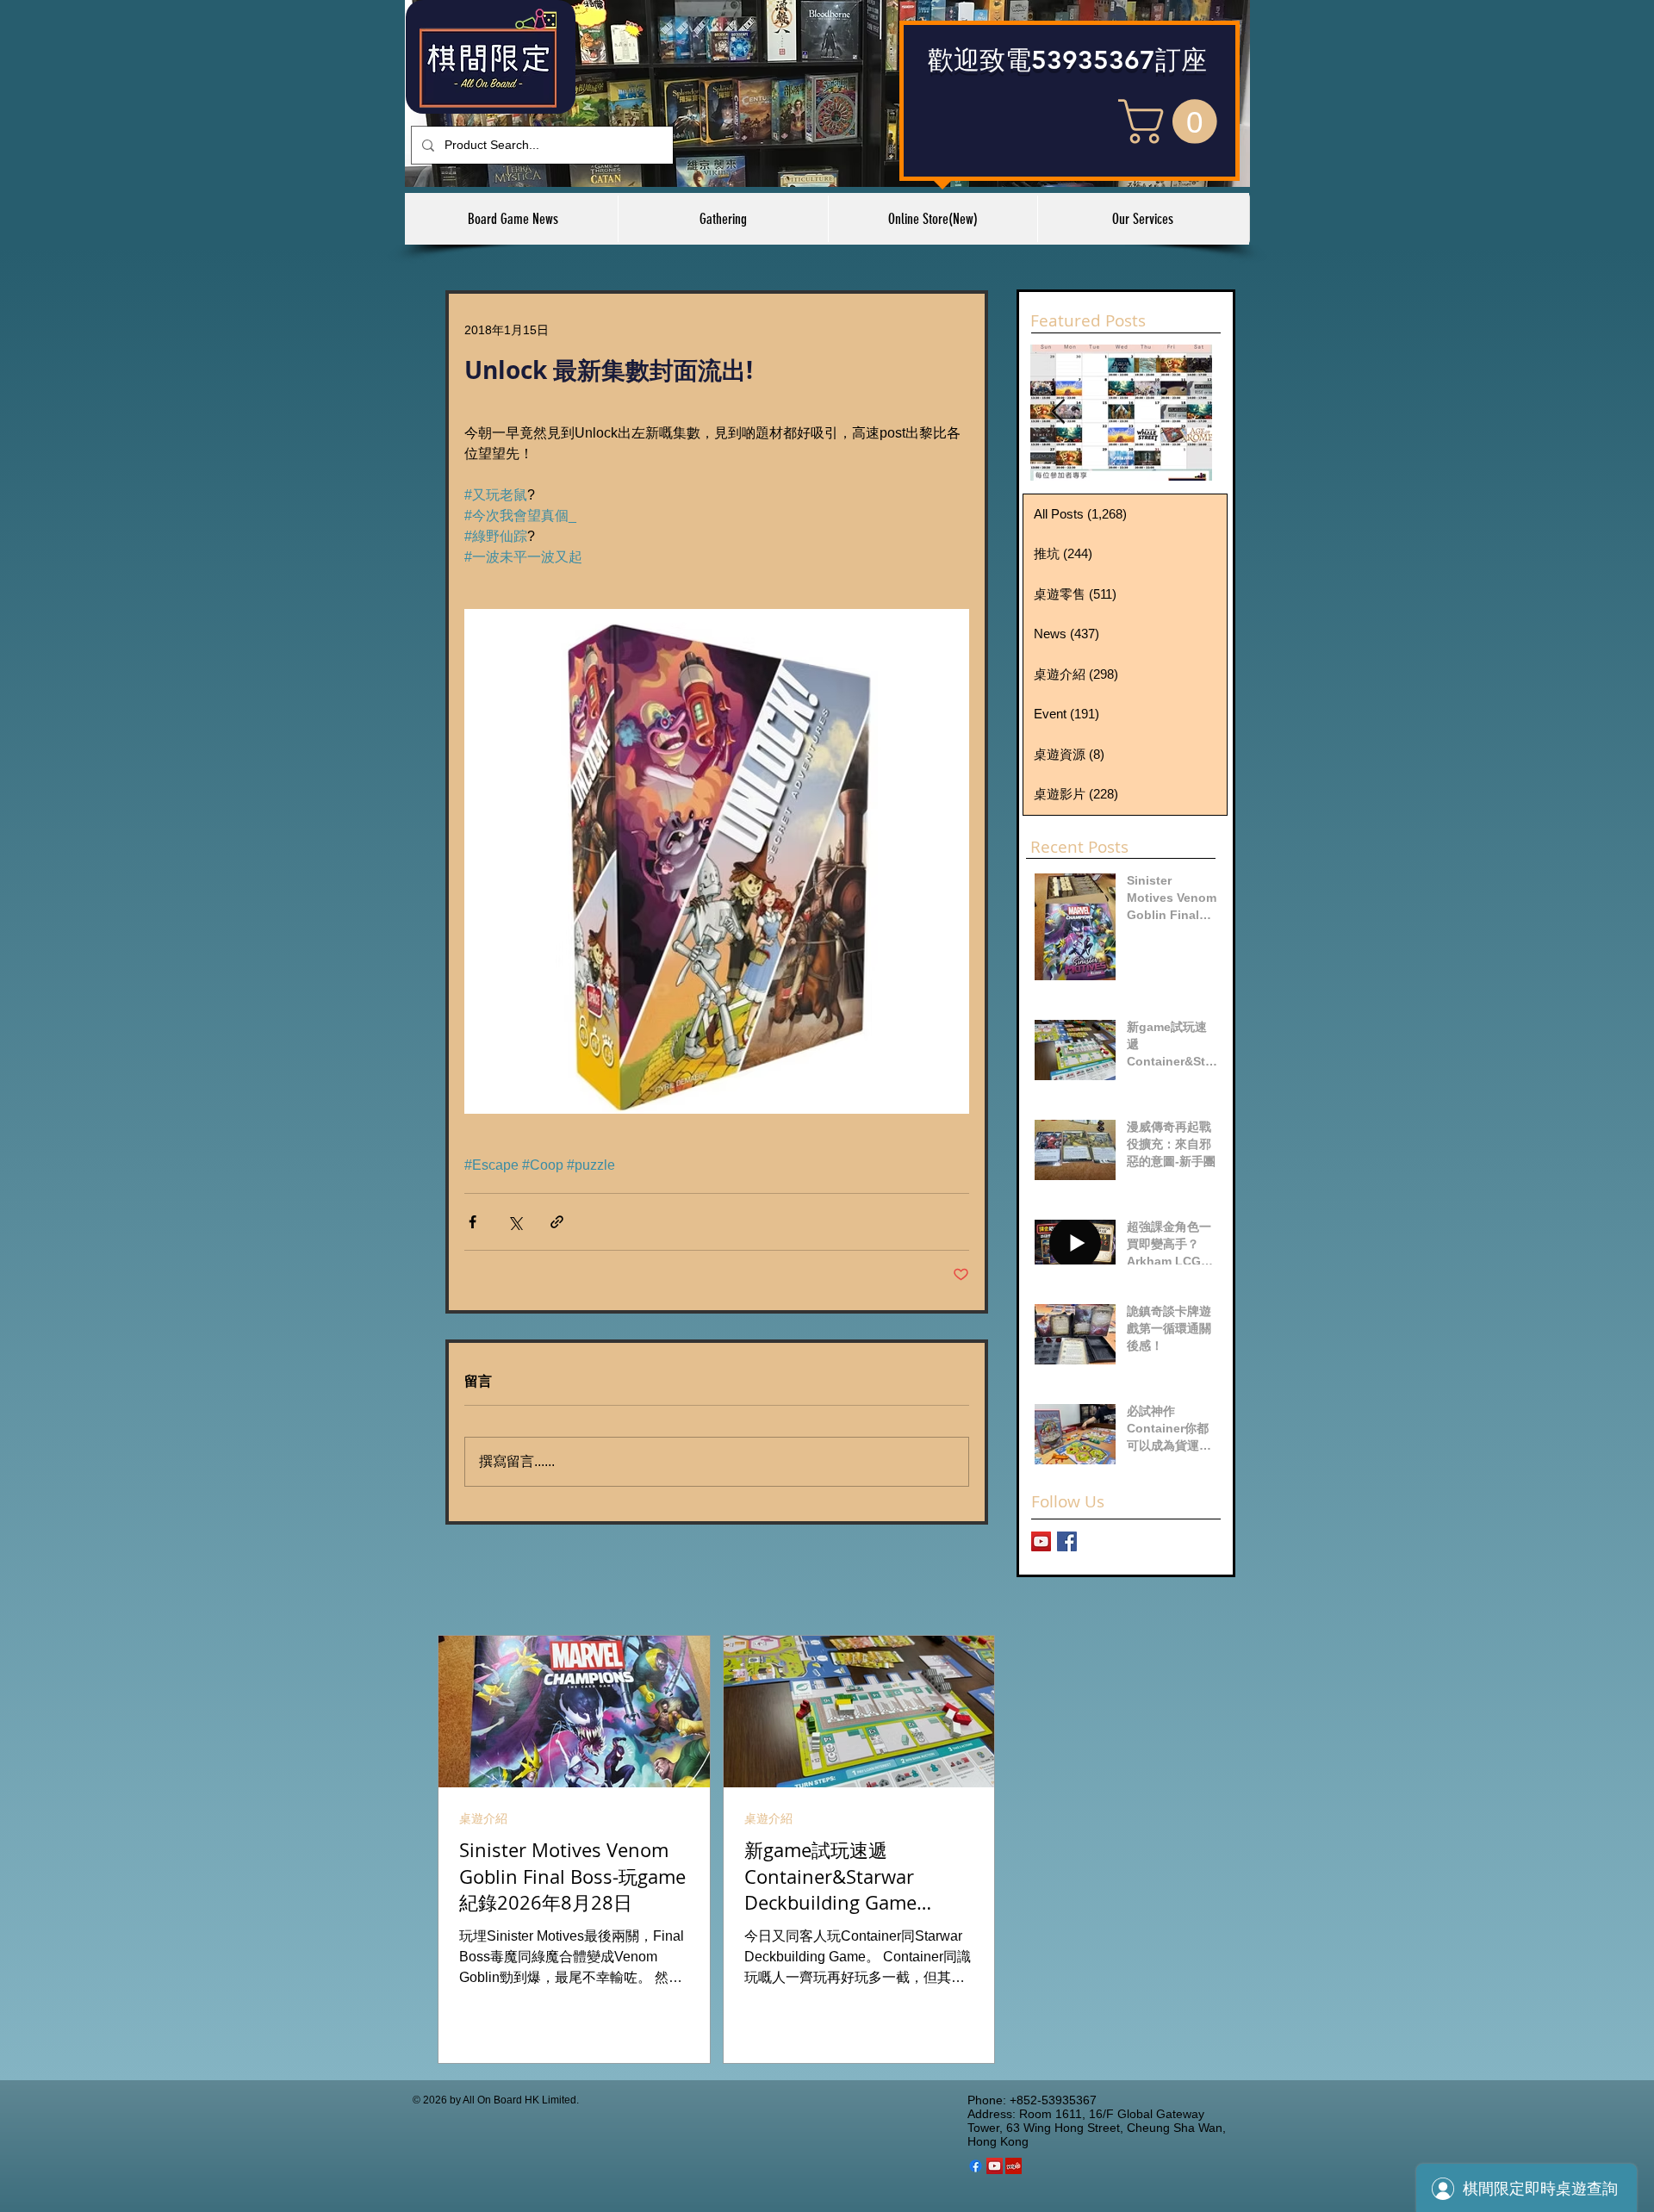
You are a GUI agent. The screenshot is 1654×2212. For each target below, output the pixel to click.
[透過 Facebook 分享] (473, 1222)
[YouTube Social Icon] (995, 2166)
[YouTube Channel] (1041, 1541)
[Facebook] (976, 2166)
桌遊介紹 (483, 1818)
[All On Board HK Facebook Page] (1067, 1541)
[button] (1173, 121)
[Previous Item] (1058, 412)
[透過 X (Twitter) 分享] (515, 1222)
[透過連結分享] (557, 1222)
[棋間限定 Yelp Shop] (1014, 2166)
